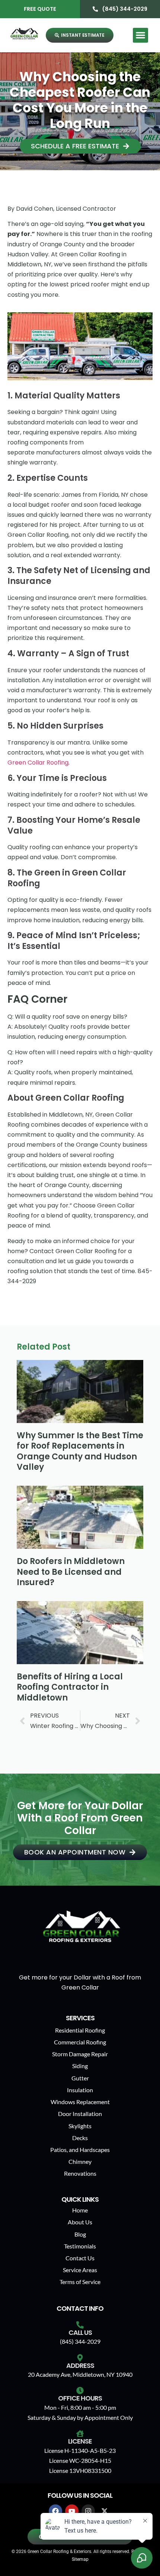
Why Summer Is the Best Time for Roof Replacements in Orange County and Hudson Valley (80, 1451)
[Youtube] (72, 2511)
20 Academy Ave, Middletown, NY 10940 (80, 2374)
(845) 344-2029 (80, 2341)
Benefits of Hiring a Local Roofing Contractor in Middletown (70, 1687)
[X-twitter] (105, 2511)
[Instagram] (88, 2511)
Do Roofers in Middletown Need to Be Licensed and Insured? (71, 1572)
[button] (140, 35)
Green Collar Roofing (38, 763)
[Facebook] (55, 2511)
